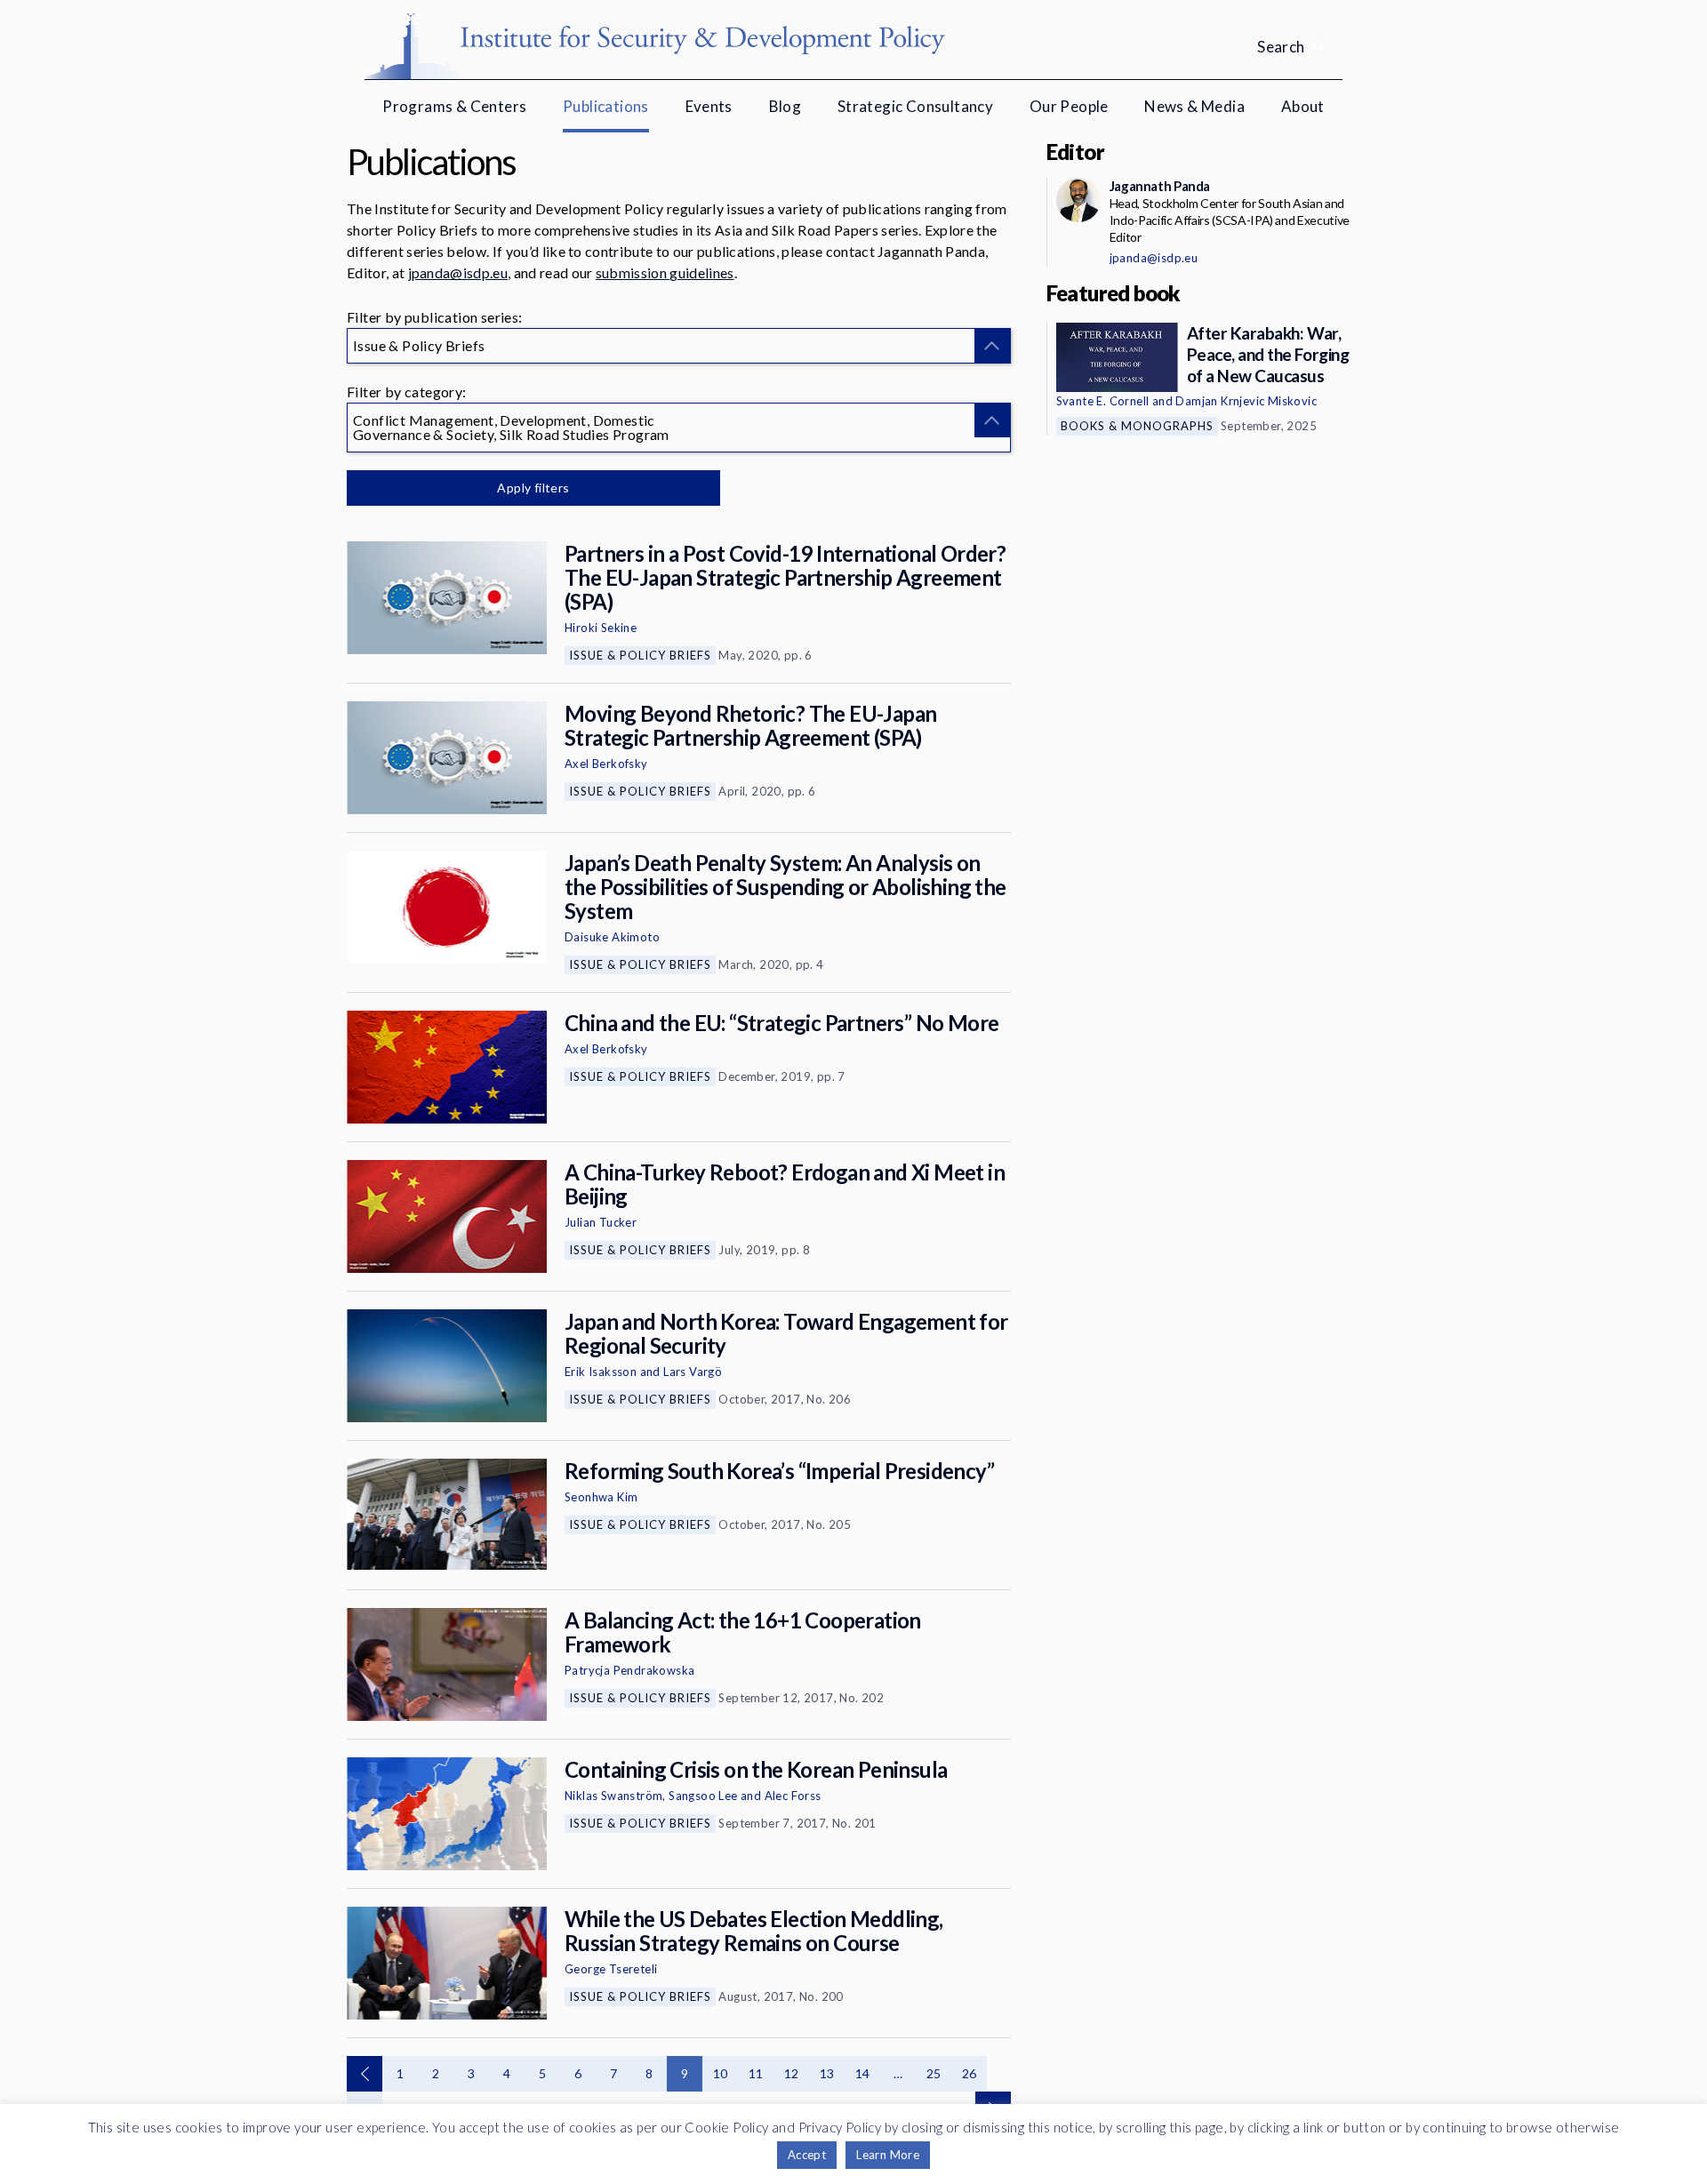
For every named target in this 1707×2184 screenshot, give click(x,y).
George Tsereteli (611, 1969)
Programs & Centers (454, 106)
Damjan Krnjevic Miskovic (1246, 401)
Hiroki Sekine (601, 628)
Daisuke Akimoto (612, 937)
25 (934, 2073)
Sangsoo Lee (703, 1796)
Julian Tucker (601, 1222)
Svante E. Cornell (1103, 401)
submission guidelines (665, 272)
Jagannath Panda (1160, 186)
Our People (1069, 106)
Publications (606, 106)
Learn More (888, 2155)
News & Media (1194, 106)
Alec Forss (793, 1796)
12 (792, 2073)
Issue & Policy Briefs (640, 655)
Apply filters (533, 488)
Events (709, 106)
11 (756, 2073)
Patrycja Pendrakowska (629, 1670)
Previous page (365, 2074)
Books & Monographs (1137, 426)
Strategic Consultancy (915, 106)
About (1303, 106)
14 (863, 2073)
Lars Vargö (693, 1372)
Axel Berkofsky (606, 764)
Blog (785, 106)
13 (827, 2073)
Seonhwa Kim (601, 1497)
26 (970, 2073)
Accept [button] (807, 2155)
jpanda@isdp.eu (458, 272)
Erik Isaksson (601, 1372)
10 (721, 2073)
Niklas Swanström (613, 1796)
